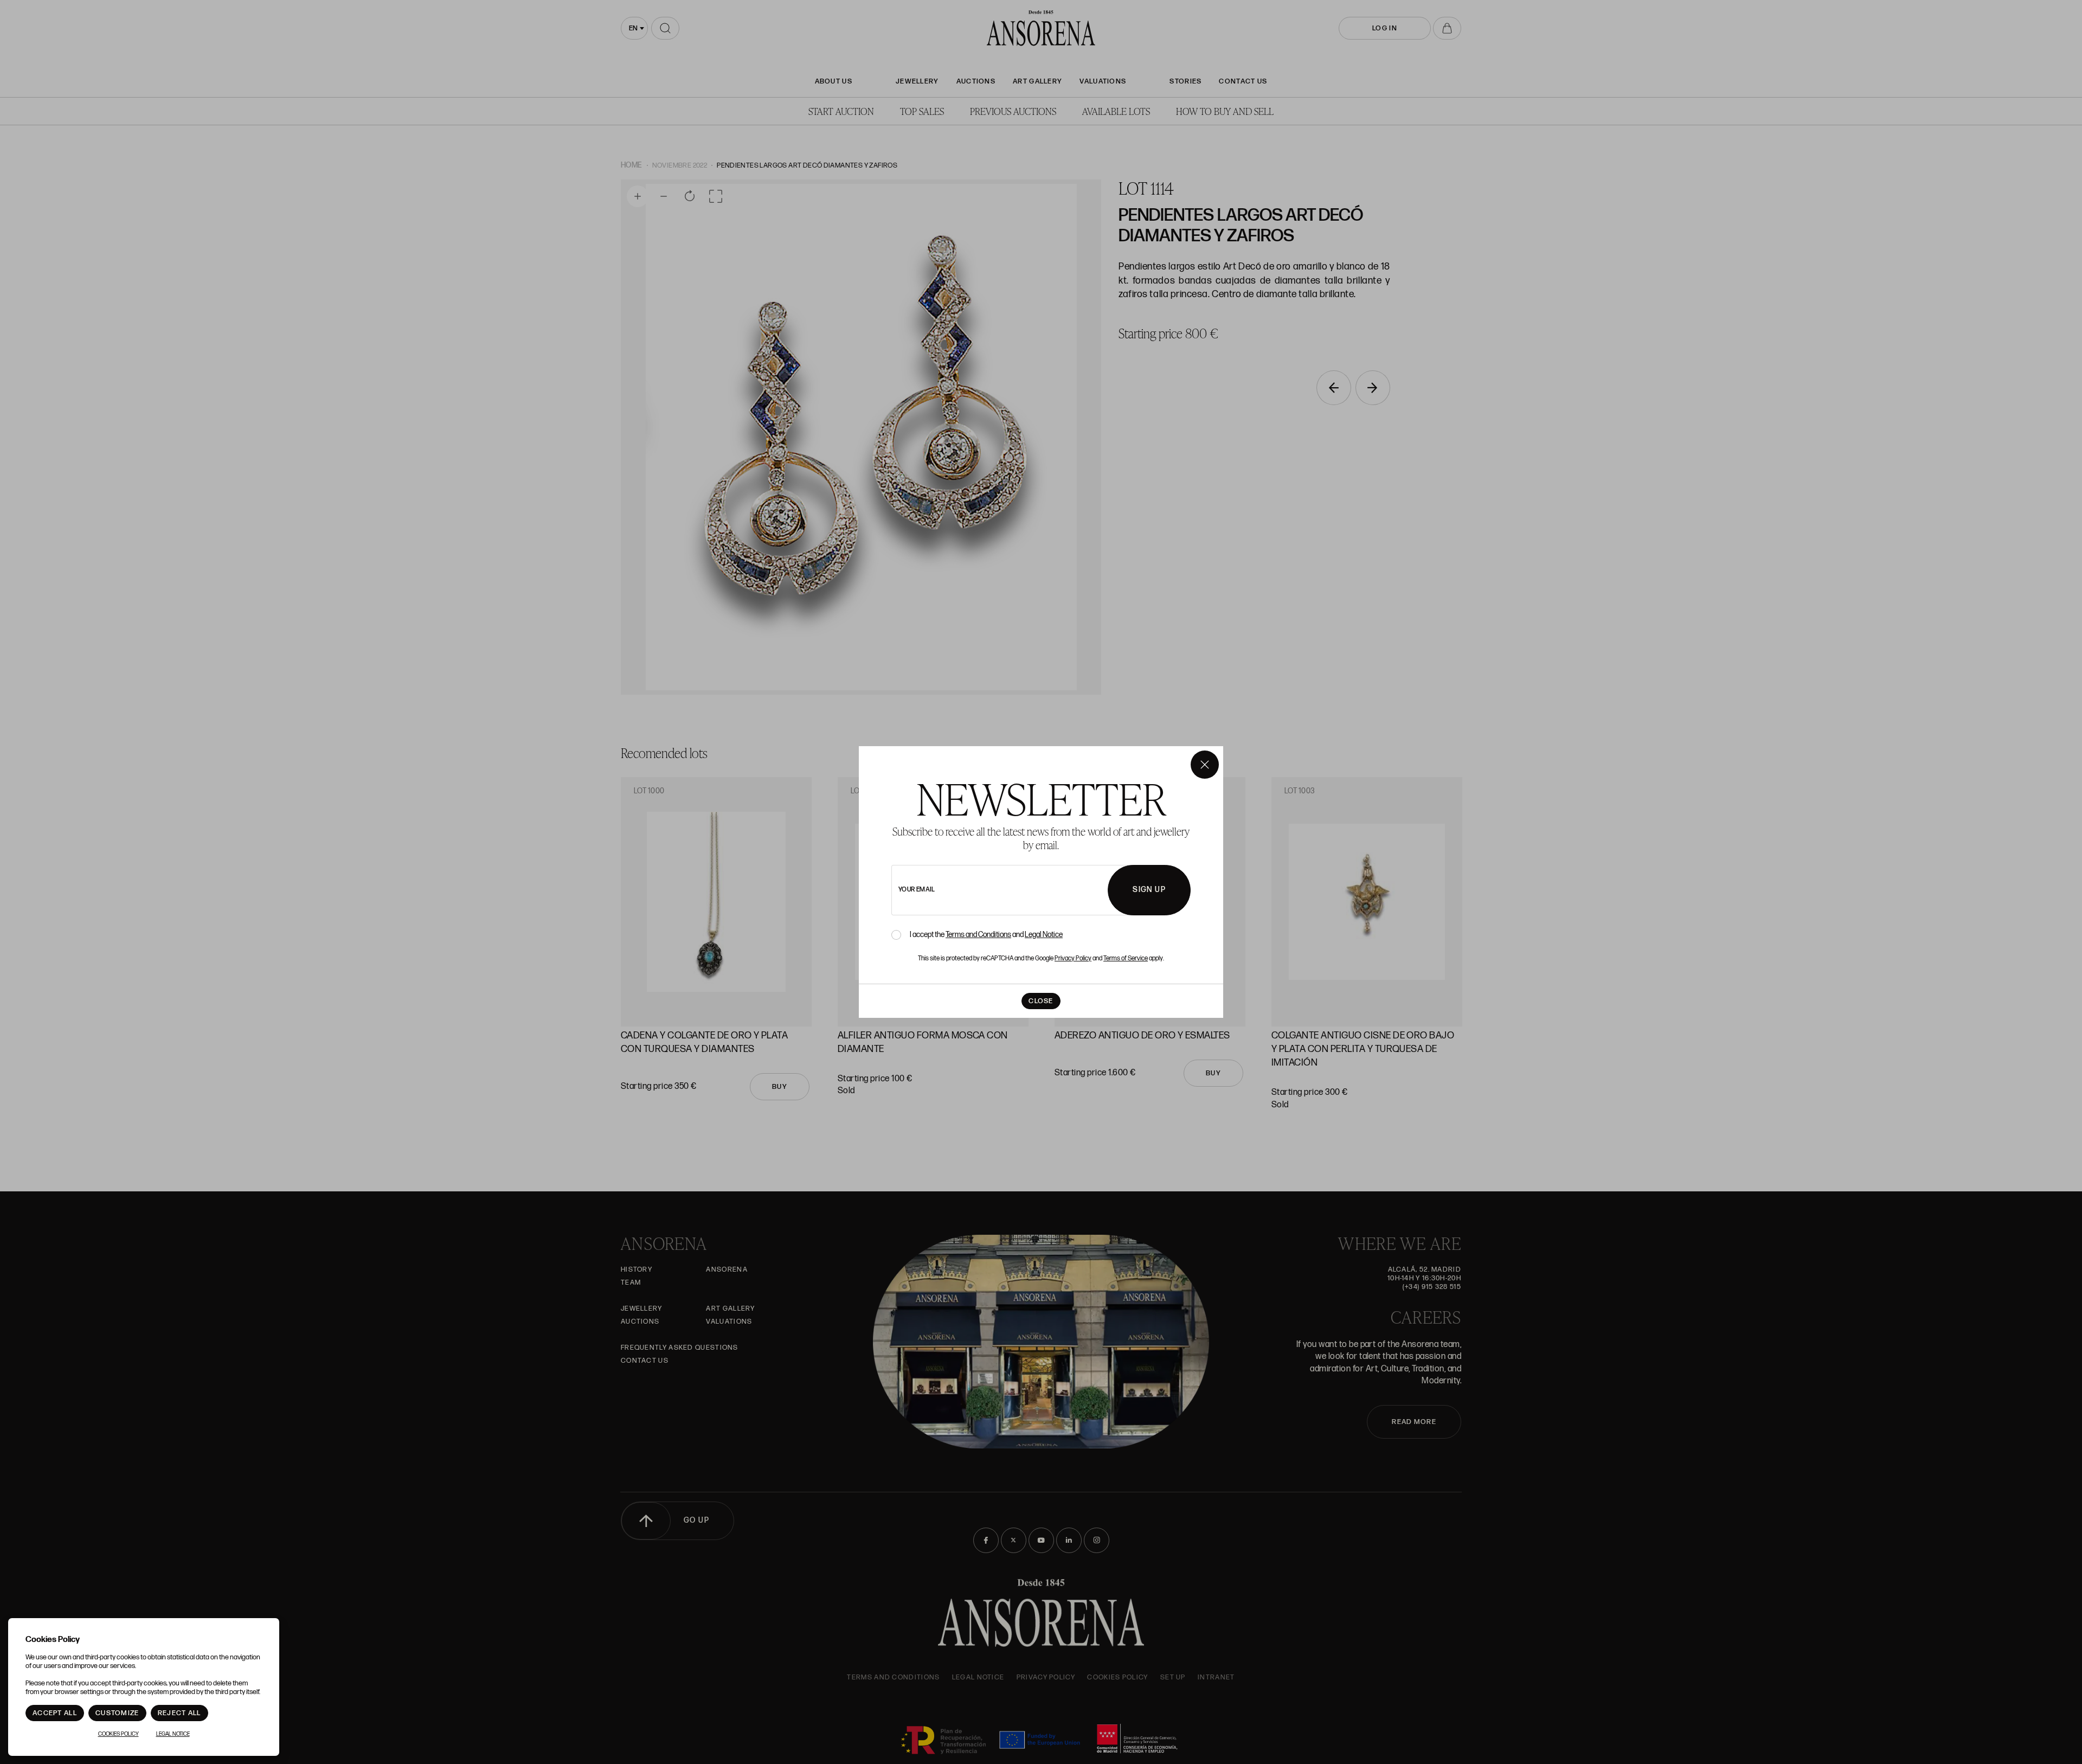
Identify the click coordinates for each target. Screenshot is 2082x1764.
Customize (117, 1713)
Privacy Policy (1073, 958)
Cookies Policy (118, 1734)
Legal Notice (1044, 935)
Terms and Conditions (978, 935)
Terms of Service (1126, 958)
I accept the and (986, 935)
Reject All (179, 1713)
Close (1041, 1001)
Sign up (1149, 890)
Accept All (55, 1713)
